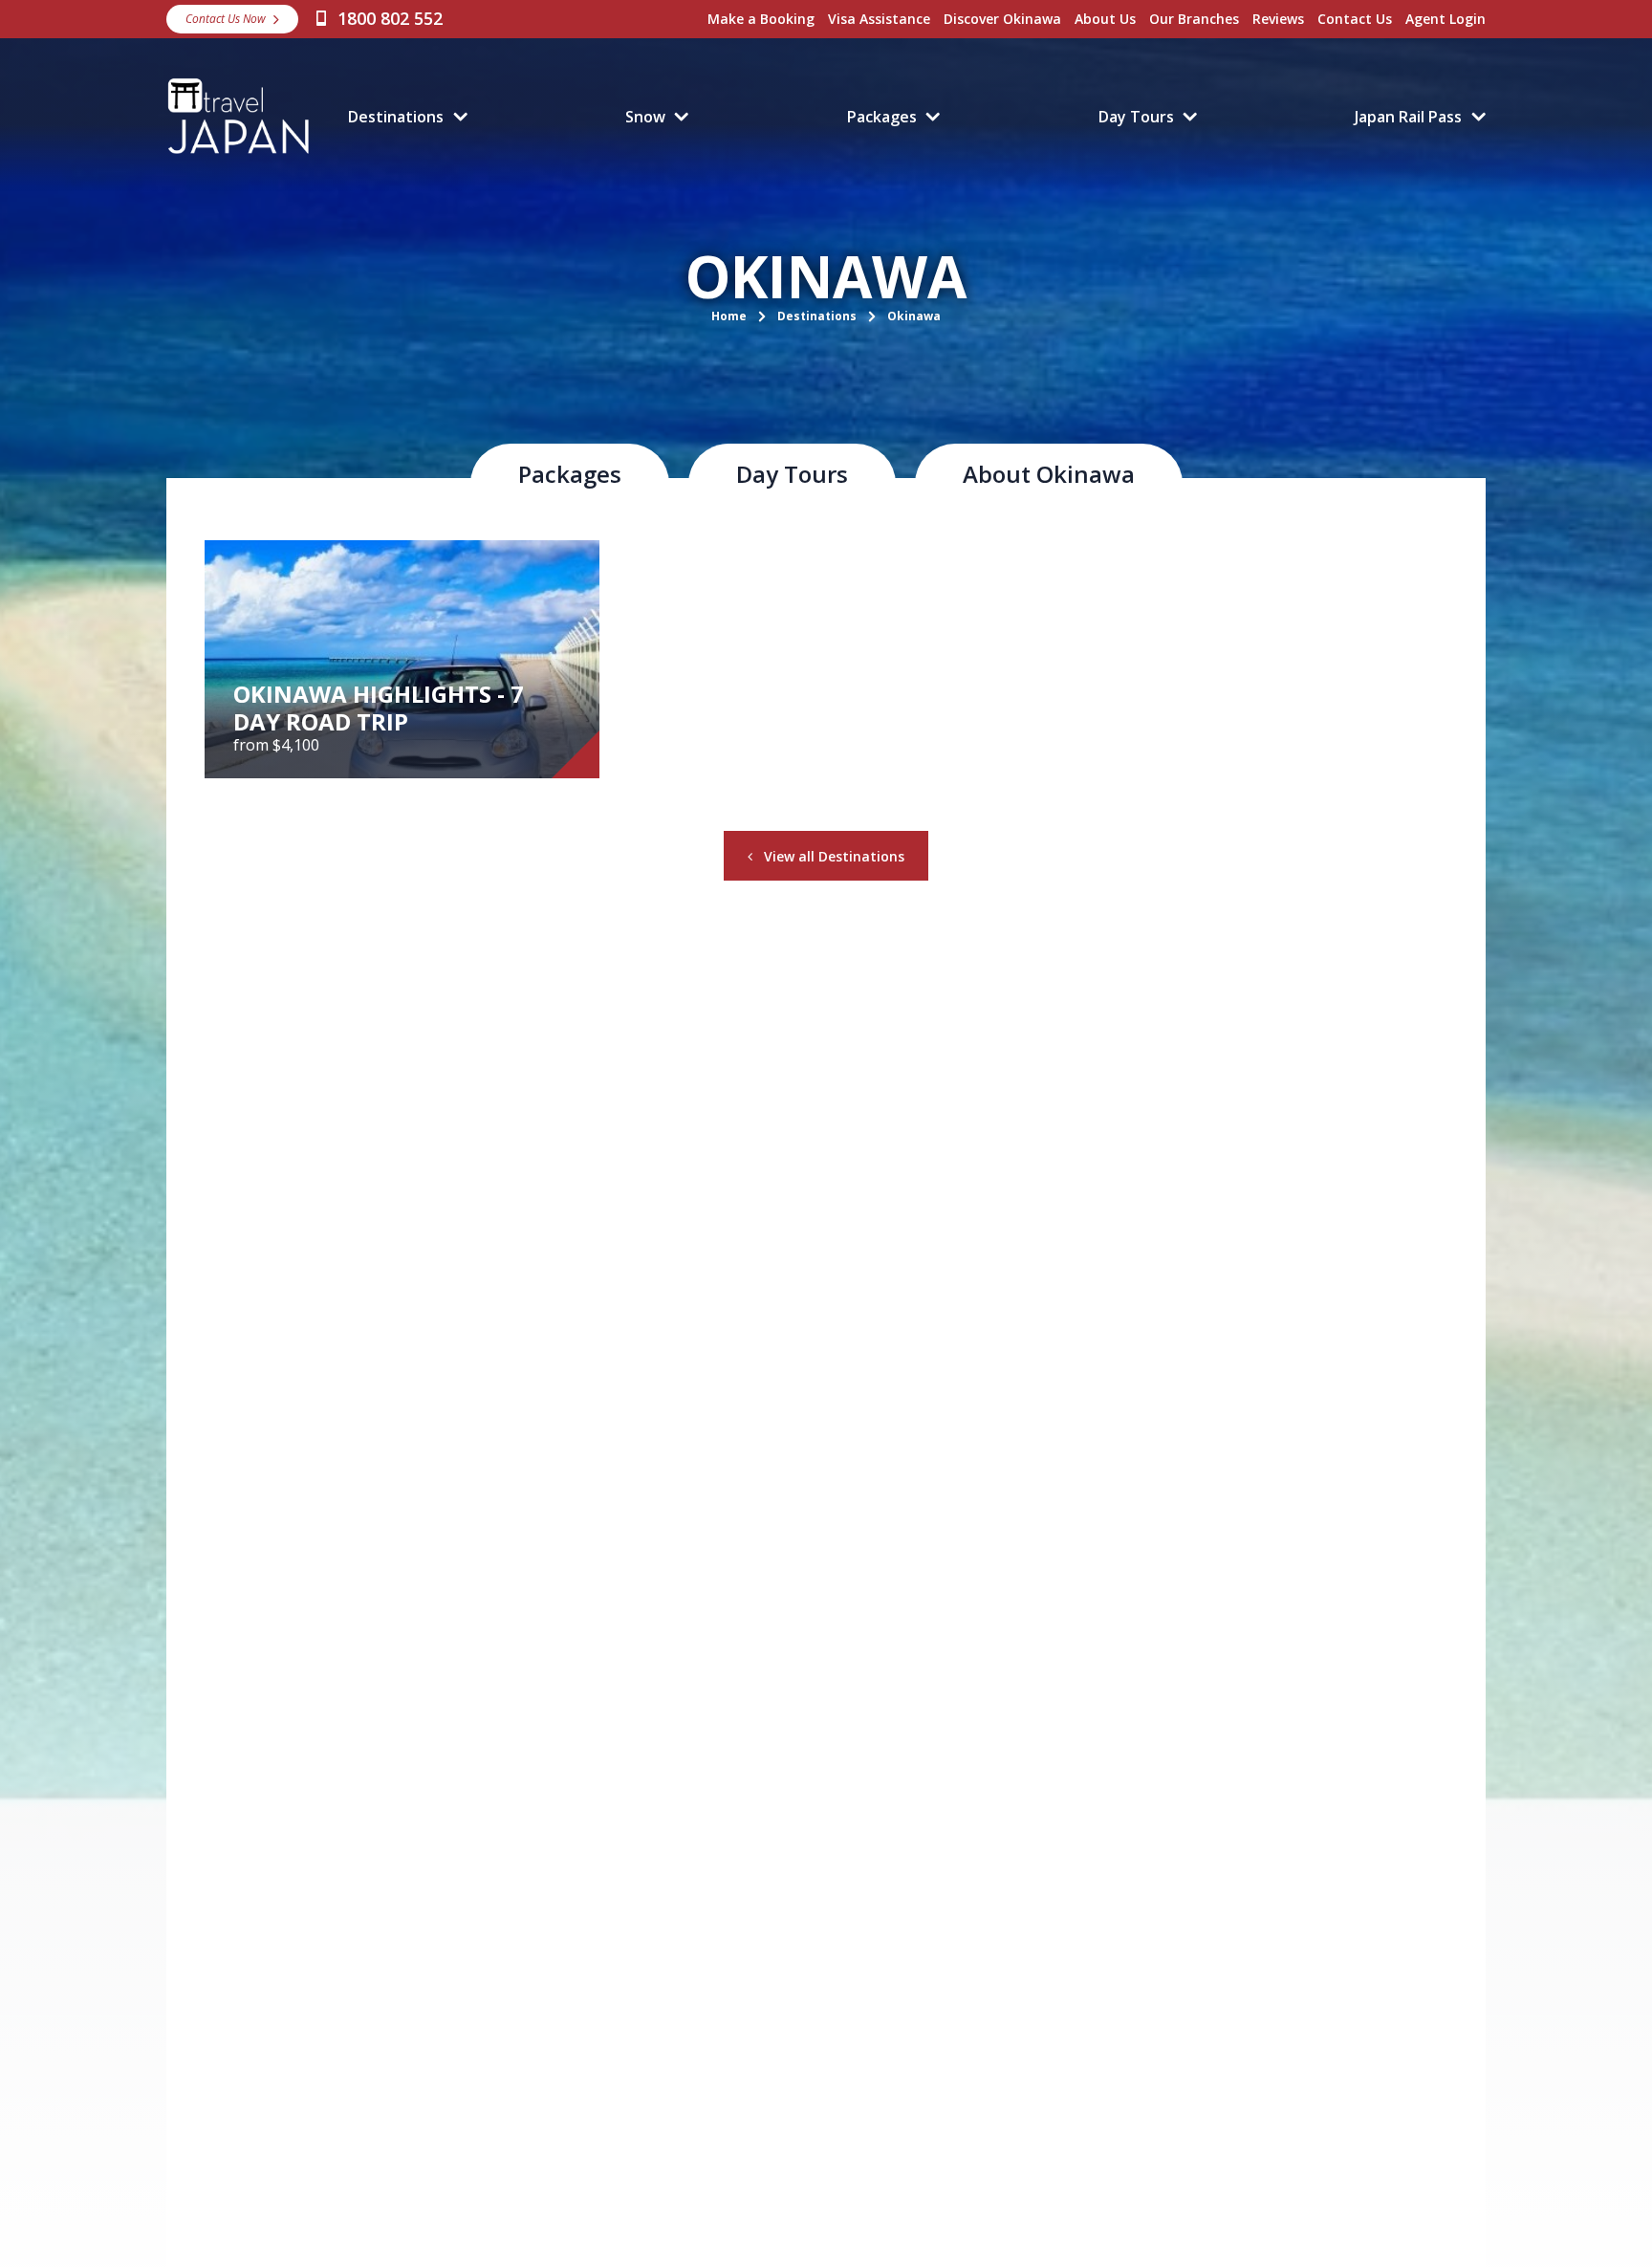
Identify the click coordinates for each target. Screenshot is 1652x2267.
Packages (882, 117)
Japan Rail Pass (1408, 117)
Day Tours (1136, 117)
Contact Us (1355, 19)
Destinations (396, 117)
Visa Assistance (879, 19)
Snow (645, 117)
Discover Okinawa (1002, 19)
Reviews (1278, 19)
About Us (1105, 19)
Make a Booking (761, 19)
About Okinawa (1049, 474)
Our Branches (1194, 19)
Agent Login (1445, 19)
